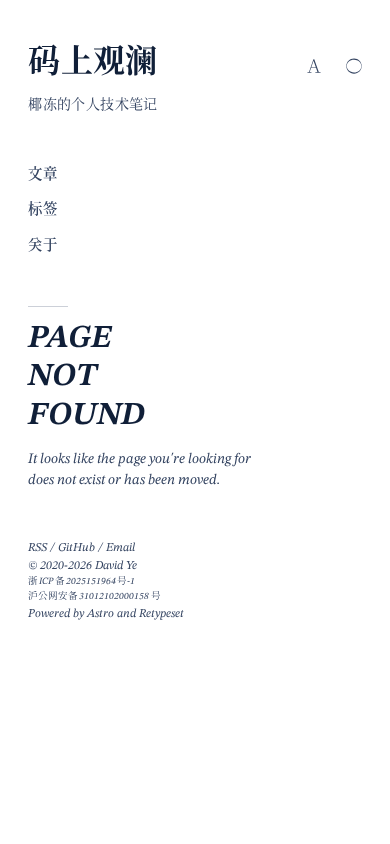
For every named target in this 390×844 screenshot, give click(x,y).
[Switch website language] (314, 66)
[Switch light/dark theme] (354, 66)
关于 (42, 246)
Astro (100, 614)
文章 (42, 175)
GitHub (76, 548)
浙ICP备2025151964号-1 (81, 581)
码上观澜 (93, 64)
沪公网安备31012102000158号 (94, 596)
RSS (37, 548)
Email (120, 548)
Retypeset (161, 614)
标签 (42, 210)
